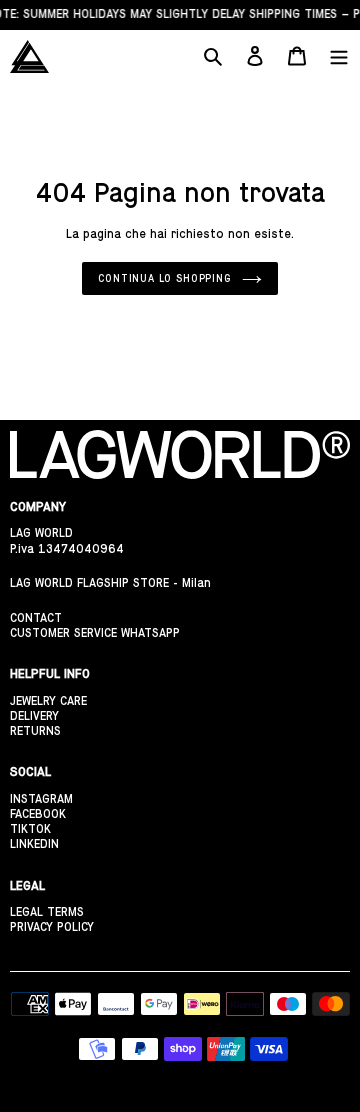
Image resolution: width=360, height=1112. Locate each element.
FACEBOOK (38, 814)
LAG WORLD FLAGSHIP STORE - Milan (110, 583)
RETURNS (35, 731)
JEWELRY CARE (48, 701)
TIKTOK (30, 829)
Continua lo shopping (164, 278)
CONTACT (36, 618)
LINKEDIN (34, 844)
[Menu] (339, 56)
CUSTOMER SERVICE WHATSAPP (95, 633)
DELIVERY (34, 716)
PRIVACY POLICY (52, 927)
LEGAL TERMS (47, 912)
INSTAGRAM (41, 799)
